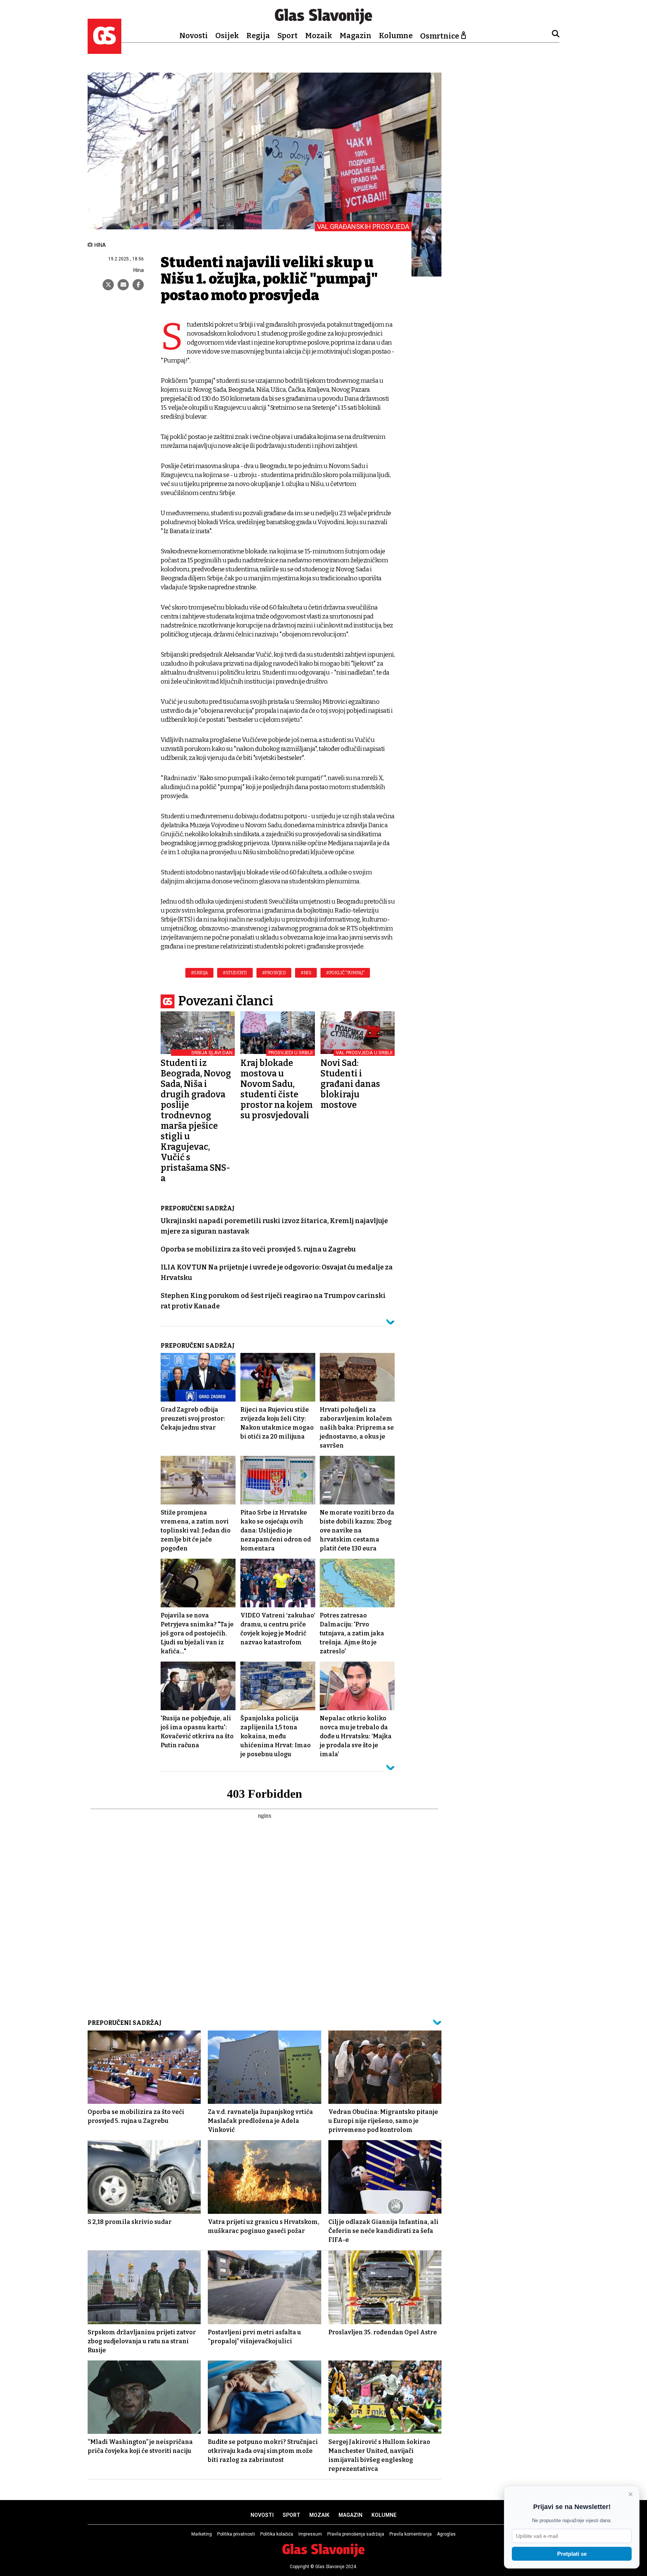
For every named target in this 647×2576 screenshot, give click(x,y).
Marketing (202, 2534)
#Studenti (235, 973)
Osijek (227, 36)
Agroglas (446, 2534)
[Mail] (123, 285)
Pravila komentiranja (411, 2534)
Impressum (310, 2534)
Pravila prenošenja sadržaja (356, 2534)
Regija (258, 36)
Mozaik (319, 36)
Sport (288, 36)
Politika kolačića (277, 2534)
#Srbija (200, 973)
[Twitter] (108, 285)
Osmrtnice (440, 36)
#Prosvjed (274, 973)
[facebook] (138, 285)
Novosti (194, 36)
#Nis (306, 973)
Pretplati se (572, 2554)
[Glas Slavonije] (104, 50)
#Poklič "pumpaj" (345, 973)
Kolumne (396, 36)
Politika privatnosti (236, 2534)
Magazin (356, 36)
